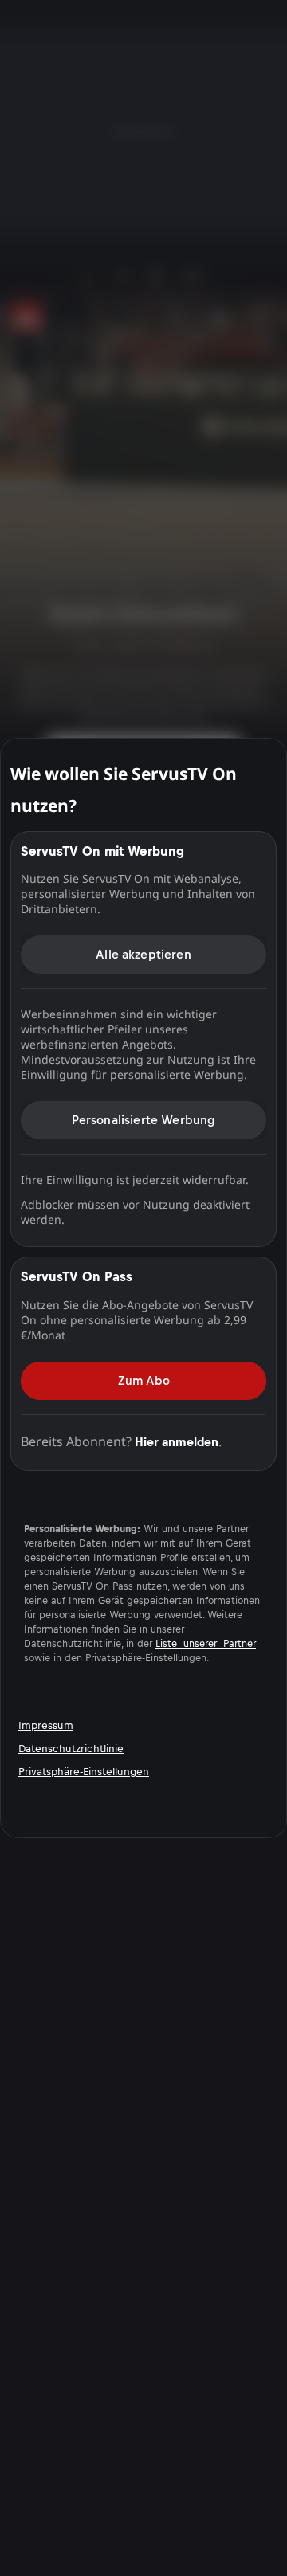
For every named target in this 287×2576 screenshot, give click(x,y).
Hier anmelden (177, 1442)
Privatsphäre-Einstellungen (84, 1772)
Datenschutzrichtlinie (71, 1749)
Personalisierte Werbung (144, 1120)
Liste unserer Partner (206, 1644)
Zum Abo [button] (144, 1380)
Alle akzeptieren (143, 954)
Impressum (46, 1725)
